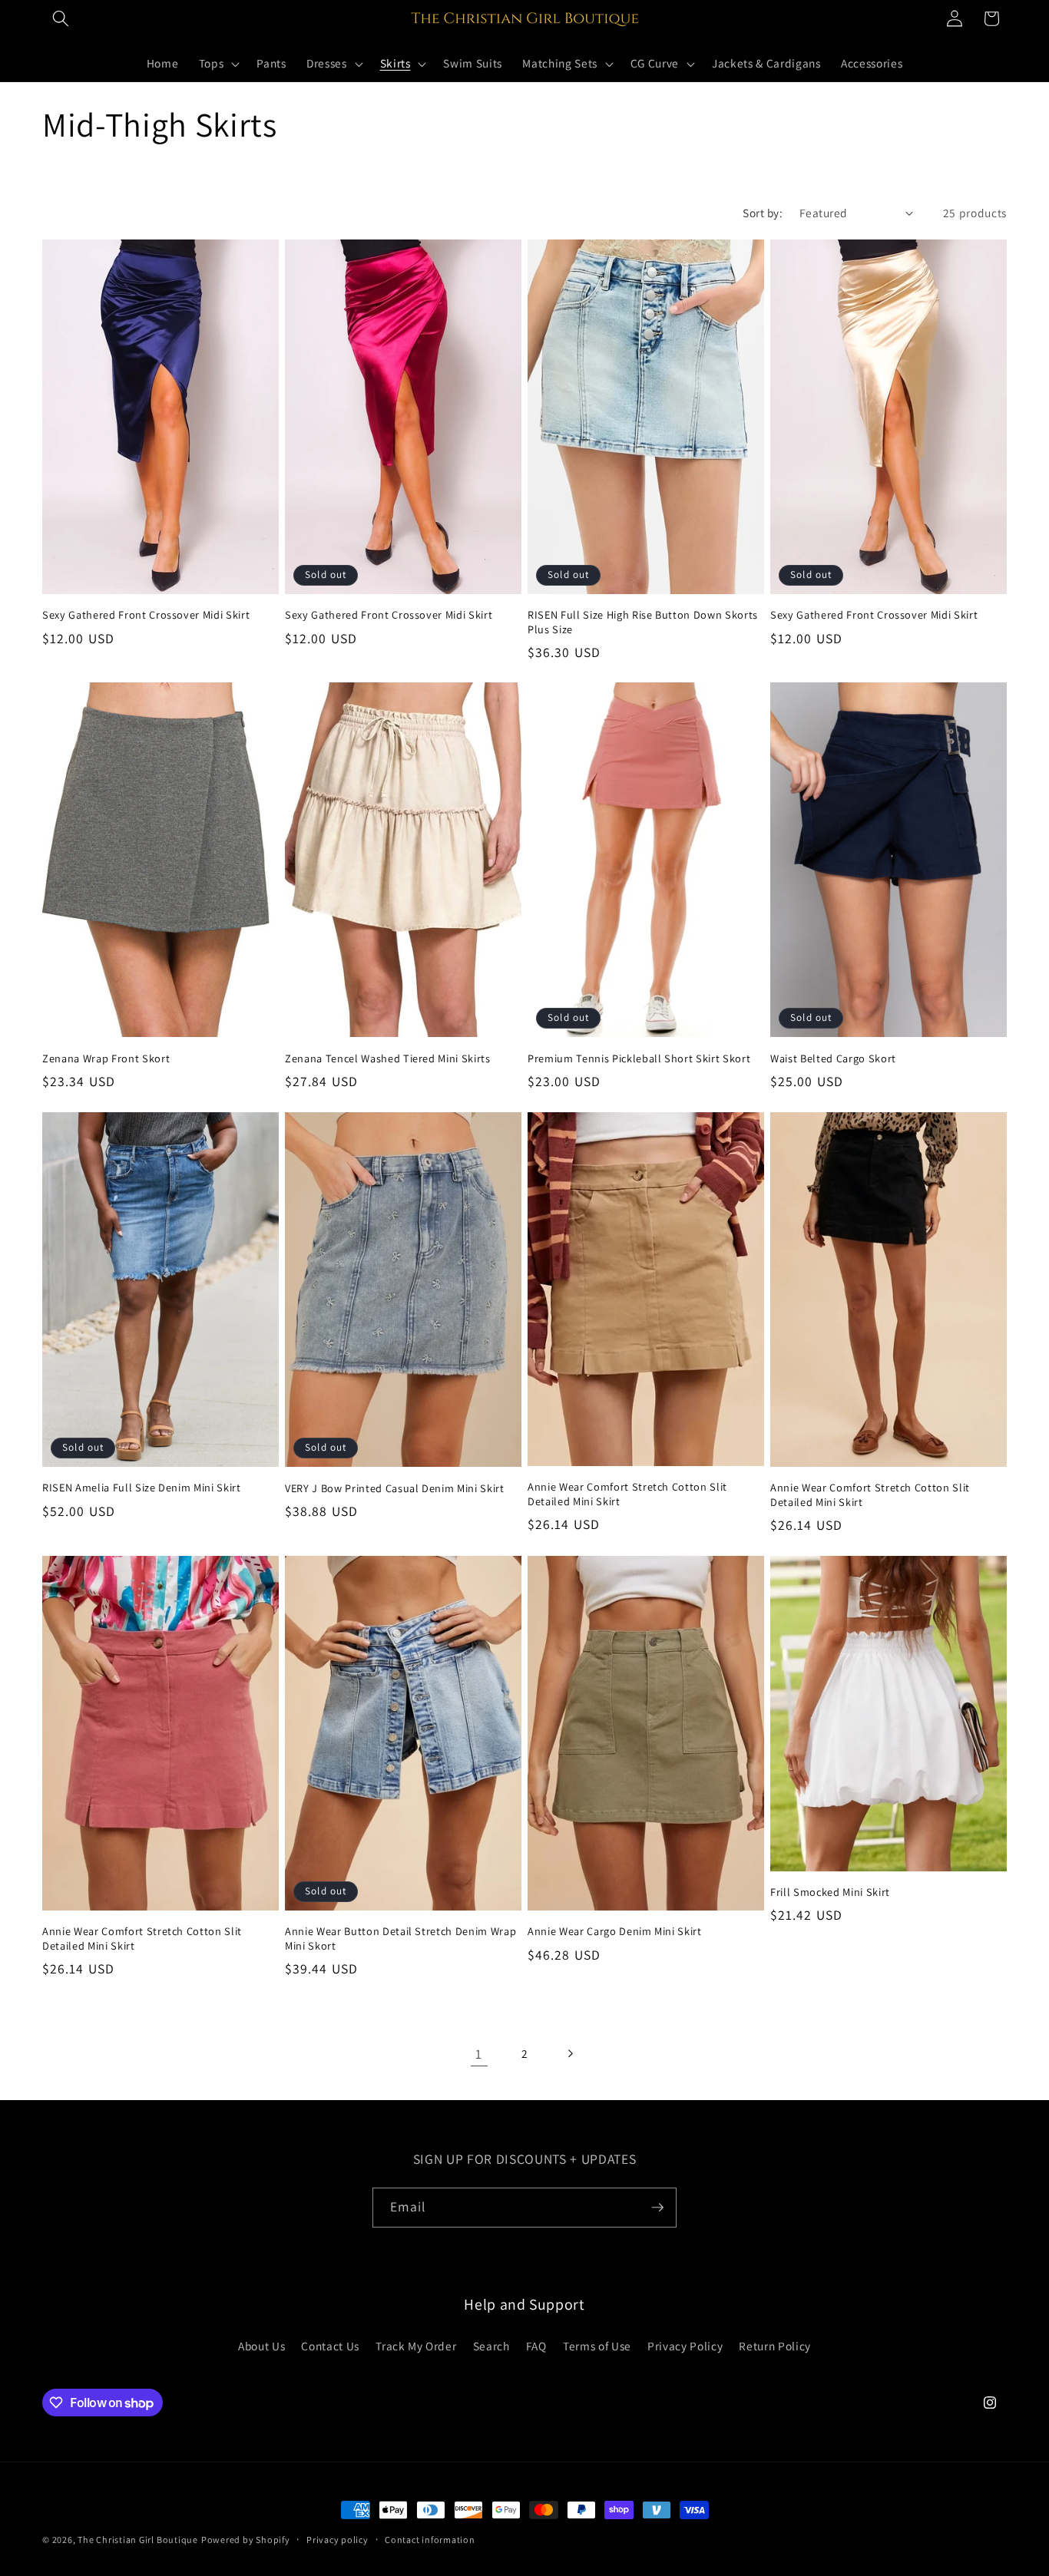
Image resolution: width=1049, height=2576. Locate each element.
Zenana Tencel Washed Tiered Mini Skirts (388, 1058)
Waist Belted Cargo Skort (833, 1058)
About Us (261, 2346)
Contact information (430, 2540)
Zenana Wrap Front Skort (106, 1058)
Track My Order (416, 2346)
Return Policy (775, 2346)
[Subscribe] (657, 2208)
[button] (61, 18)
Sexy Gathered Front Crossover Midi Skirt (146, 615)
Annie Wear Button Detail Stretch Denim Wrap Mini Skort (400, 1939)
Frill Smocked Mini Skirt (830, 1892)
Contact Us (330, 2346)
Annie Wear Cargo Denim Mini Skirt (615, 1931)
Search (491, 2346)
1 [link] (479, 2054)
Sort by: (763, 213)
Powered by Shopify (246, 2540)
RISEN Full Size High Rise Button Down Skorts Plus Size (643, 622)
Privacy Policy (685, 2346)
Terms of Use (597, 2346)
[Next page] (570, 2054)
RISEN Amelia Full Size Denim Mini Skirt (142, 1488)
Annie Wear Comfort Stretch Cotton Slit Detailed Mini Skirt (627, 1494)
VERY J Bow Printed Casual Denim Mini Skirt (395, 1488)
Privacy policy (338, 2540)
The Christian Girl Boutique (138, 2540)
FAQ (536, 2346)
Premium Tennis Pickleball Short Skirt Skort (639, 1058)
